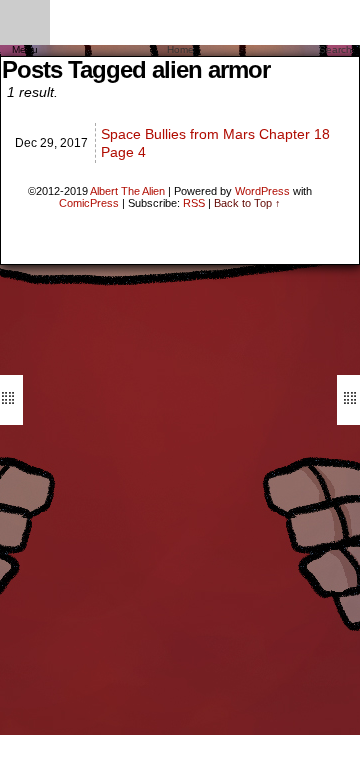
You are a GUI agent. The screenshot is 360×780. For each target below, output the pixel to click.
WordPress (262, 191)
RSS (194, 203)
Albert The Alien (127, 191)
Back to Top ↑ (247, 203)
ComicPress (89, 203)
